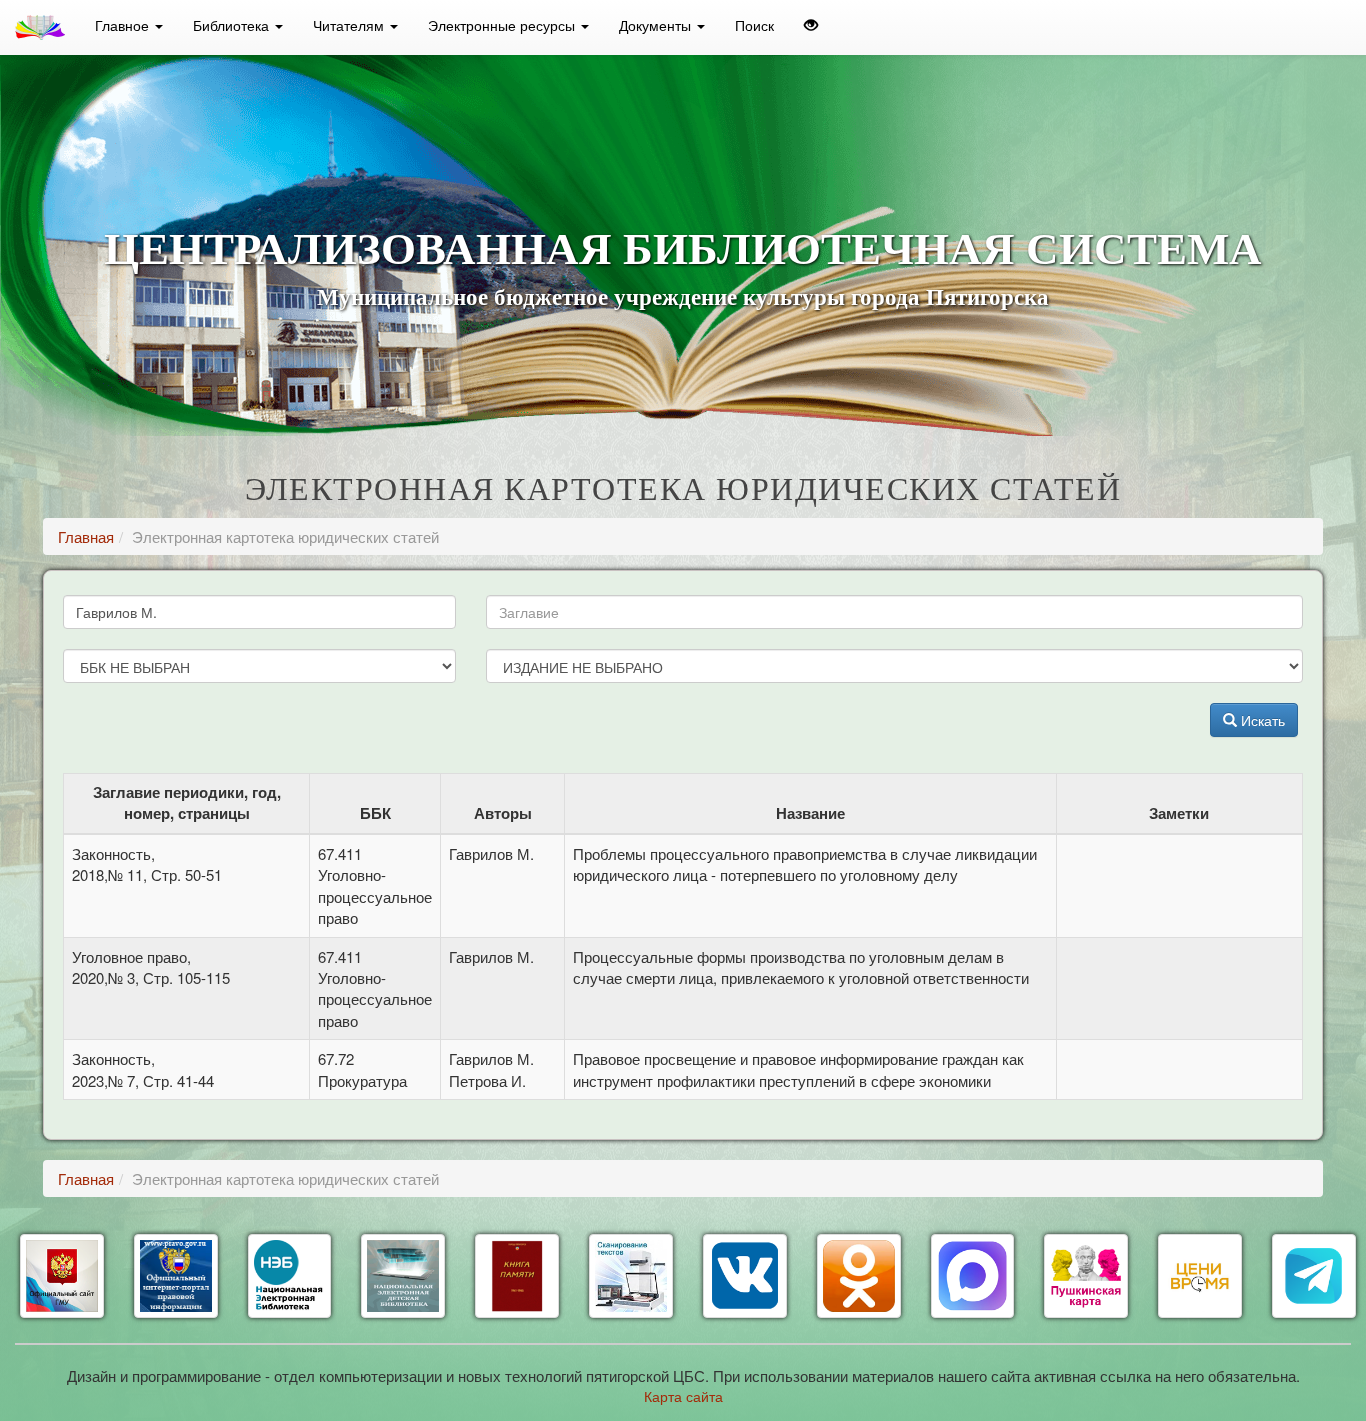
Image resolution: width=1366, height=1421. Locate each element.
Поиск (754, 25)
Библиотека (233, 25)
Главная (86, 536)
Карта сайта (683, 1396)
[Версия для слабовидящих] (811, 25)
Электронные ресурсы (503, 25)
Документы (657, 25)
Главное (124, 25)
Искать (1261, 720)
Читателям (350, 25)
